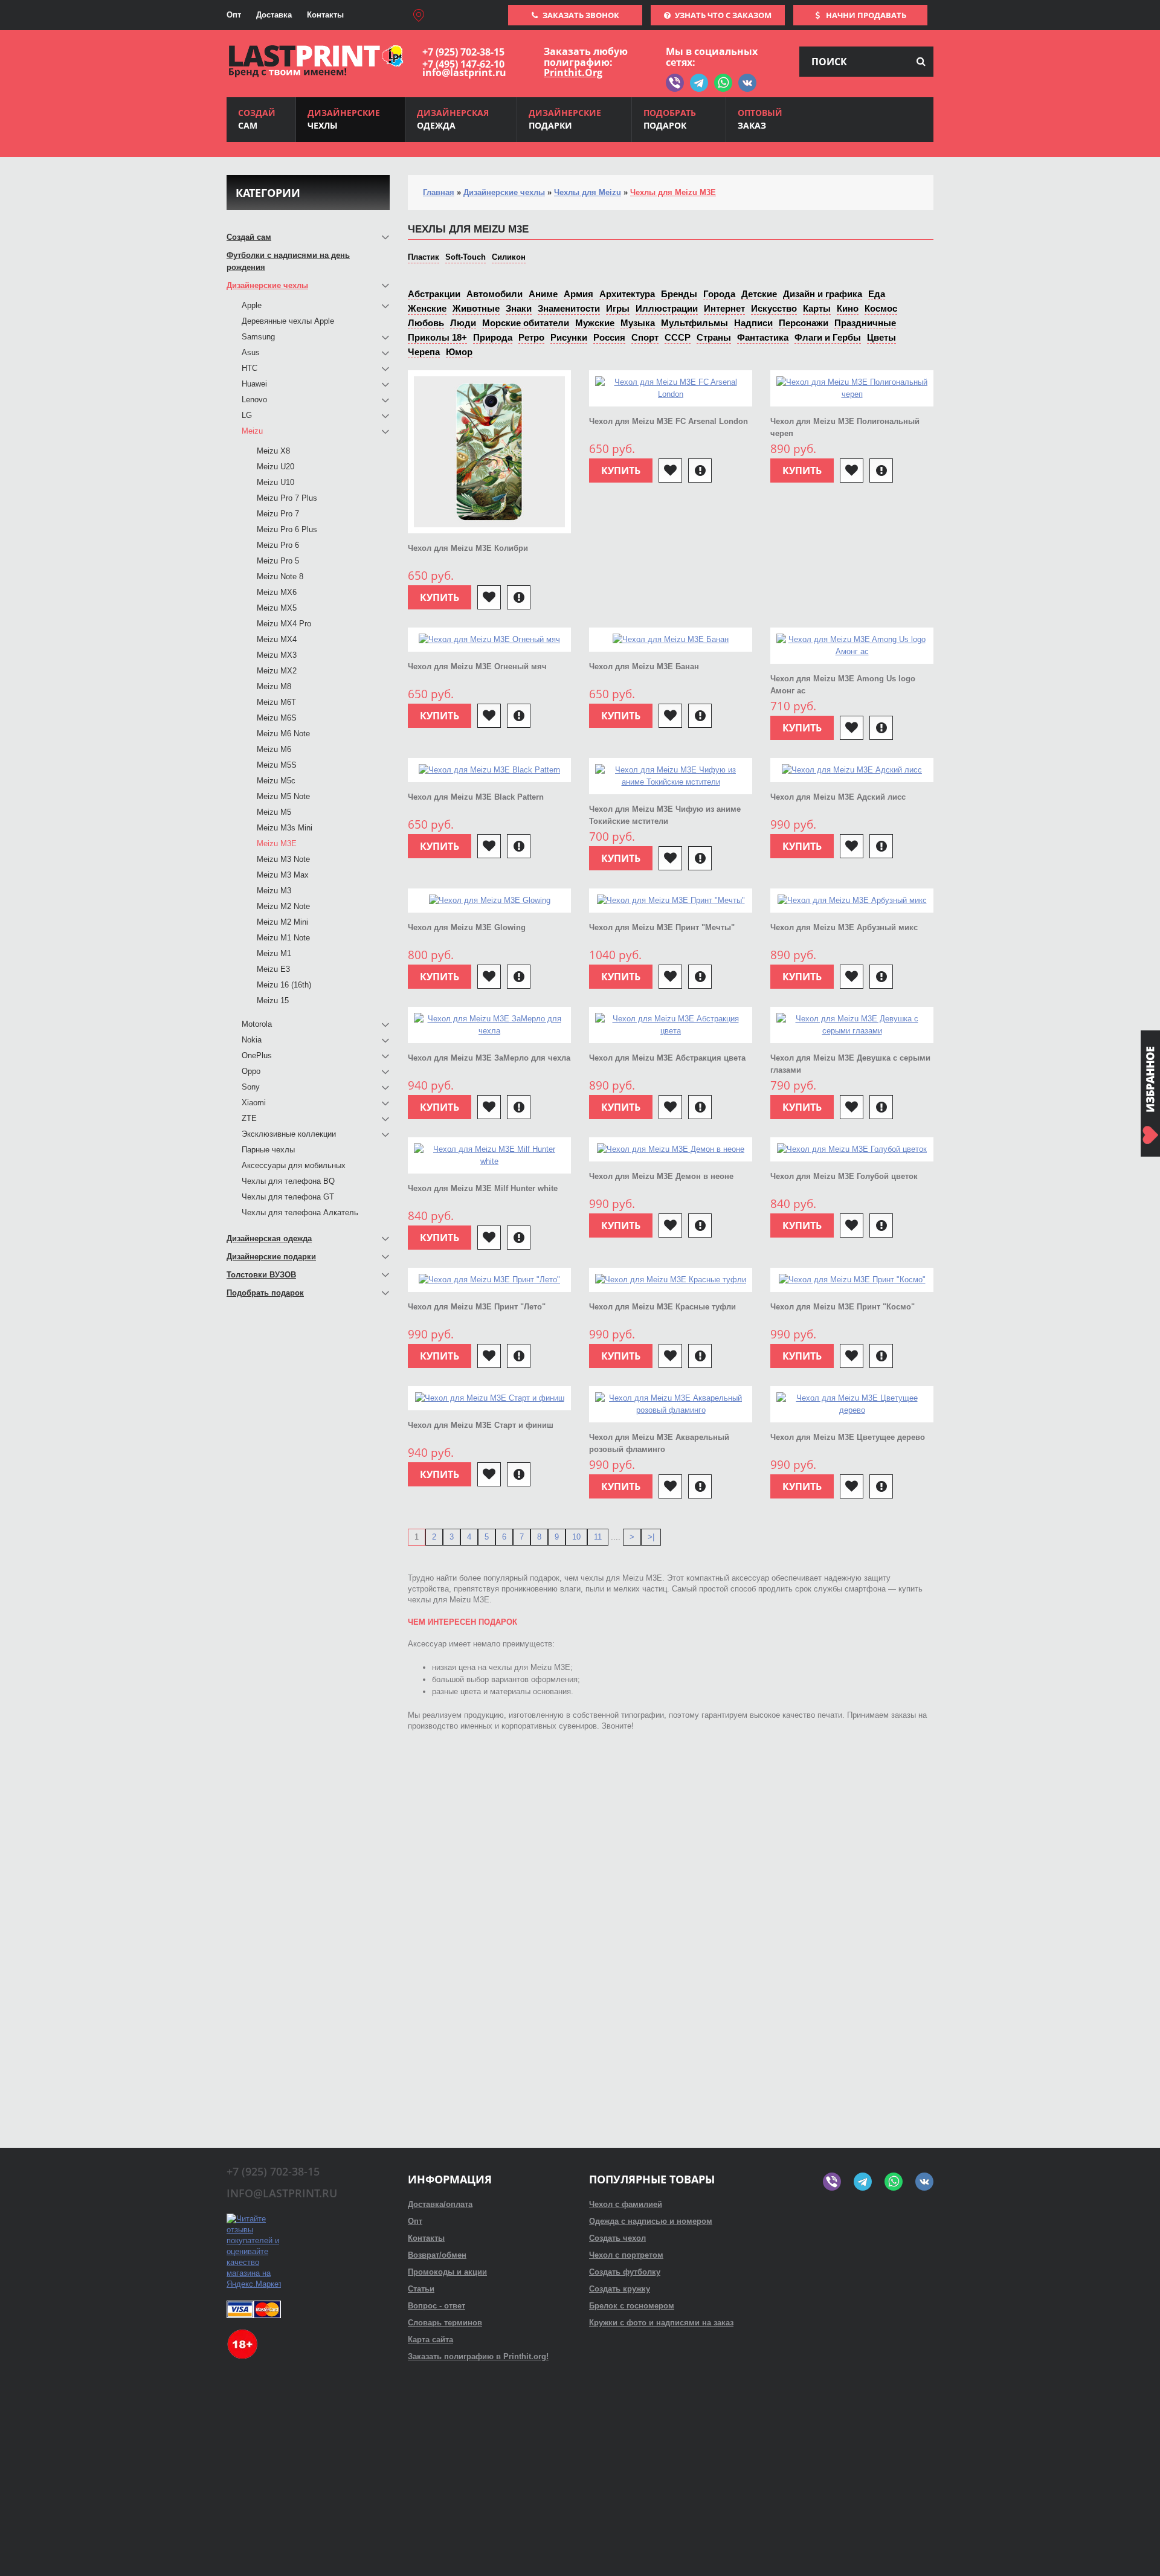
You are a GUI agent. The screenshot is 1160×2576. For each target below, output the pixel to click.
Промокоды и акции (447, 2272)
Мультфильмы (694, 323)
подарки (565, 119)
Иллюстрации (667, 308)
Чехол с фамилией (626, 2204)
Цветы (881, 337)
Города (719, 294)
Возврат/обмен (437, 2255)
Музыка (638, 323)
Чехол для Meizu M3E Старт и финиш (481, 1425)
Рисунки (569, 337)
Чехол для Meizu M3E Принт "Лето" (477, 1307)
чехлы (344, 119)
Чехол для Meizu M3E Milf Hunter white (483, 1188)
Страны (714, 337)
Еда (877, 294)
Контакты (325, 15)
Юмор (459, 352)
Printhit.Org (573, 72)
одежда (453, 119)
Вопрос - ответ (437, 2306)
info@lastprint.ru (464, 72)
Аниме (543, 294)
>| (651, 1537)
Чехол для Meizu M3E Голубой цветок (844, 1176)
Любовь (426, 323)
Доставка (274, 15)
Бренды (679, 294)
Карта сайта (430, 2340)
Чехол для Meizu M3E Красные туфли (662, 1307)
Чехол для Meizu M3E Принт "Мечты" (662, 927)
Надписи (753, 323)
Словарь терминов (445, 2323)
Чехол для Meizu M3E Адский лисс (838, 797)
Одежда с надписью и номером (651, 2221)
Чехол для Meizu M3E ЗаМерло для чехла (489, 1058)
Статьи (421, 2289)
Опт (234, 15)
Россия (609, 337)
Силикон (509, 257)
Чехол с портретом (626, 2255)
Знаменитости (569, 308)
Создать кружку (620, 2289)
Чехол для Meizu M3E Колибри (468, 548)
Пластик (424, 257)
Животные (476, 308)
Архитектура (627, 294)
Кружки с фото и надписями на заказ (661, 2323)
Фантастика (763, 337)
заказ (760, 119)
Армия (578, 294)
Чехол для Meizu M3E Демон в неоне (661, 1176)
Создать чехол (617, 2238)
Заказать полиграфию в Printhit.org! (478, 2356)
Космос (881, 308)
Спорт (645, 337)
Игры (618, 308)
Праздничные (865, 323)
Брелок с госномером (632, 2306)
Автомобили (495, 294)
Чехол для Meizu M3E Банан (644, 666)
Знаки (519, 308)
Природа (493, 337)
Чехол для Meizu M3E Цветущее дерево (848, 1437)
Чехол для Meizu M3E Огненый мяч (477, 666)
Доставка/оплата (440, 2204)
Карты (817, 308)
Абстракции (434, 294)
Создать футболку (625, 2272)
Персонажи (804, 323)
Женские (427, 308)
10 (576, 1537)
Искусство (774, 308)
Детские (759, 294)
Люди (463, 323)
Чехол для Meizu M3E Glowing (467, 927)
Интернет (724, 308)
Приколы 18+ (437, 337)
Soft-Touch (466, 257)
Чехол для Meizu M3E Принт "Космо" (843, 1307)
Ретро (531, 337)
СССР (678, 337)
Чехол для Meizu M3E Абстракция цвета (667, 1058)
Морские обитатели (526, 323)
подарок (670, 119)
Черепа (424, 352)
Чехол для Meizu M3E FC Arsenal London (669, 421)
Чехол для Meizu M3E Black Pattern (476, 797)
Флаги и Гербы (828, 337)
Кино (848, 308)
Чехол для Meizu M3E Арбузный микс (844, 927)
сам (257, 119)
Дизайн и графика (823, 294)
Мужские (595, 323)
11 (598, 1537)
